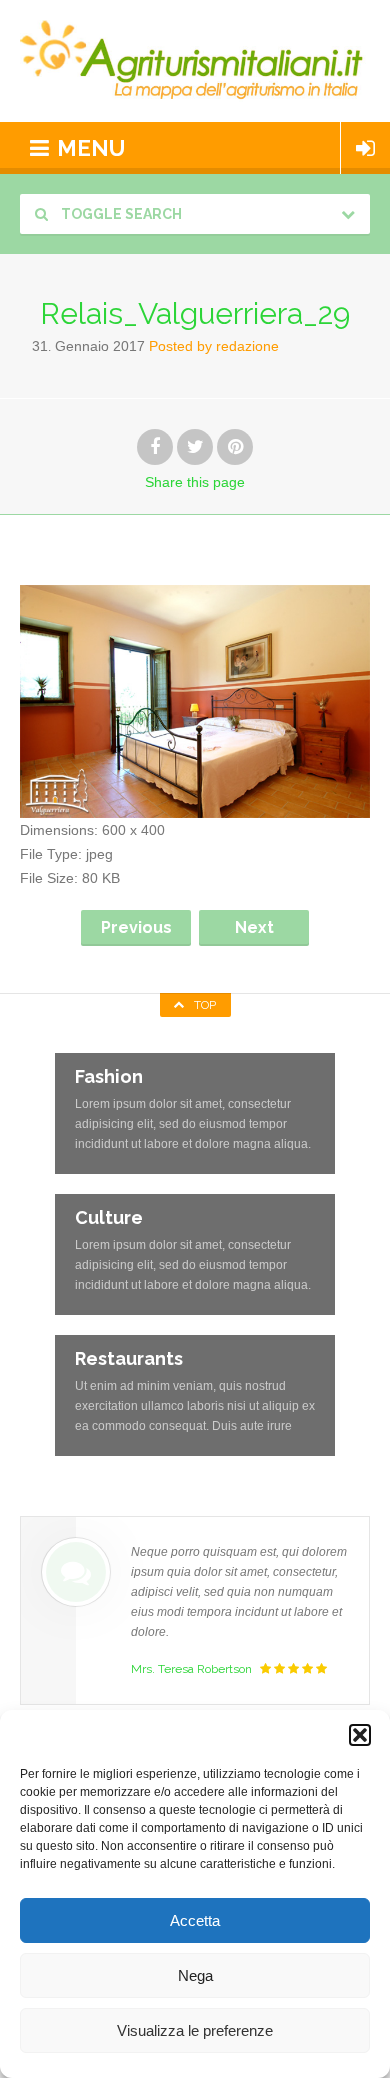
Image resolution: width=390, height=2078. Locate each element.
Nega (195, 1975)
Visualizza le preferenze (195, 2030)
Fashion (109, 1076)
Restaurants (129, 1358)
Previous (136, 927)
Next (254, 927)
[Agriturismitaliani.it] (195, 61)
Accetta (195, 1920)
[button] (360, 1735)
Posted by (214, 346)
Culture (109, 1217)
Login (365, 148)
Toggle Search (120, 214)
